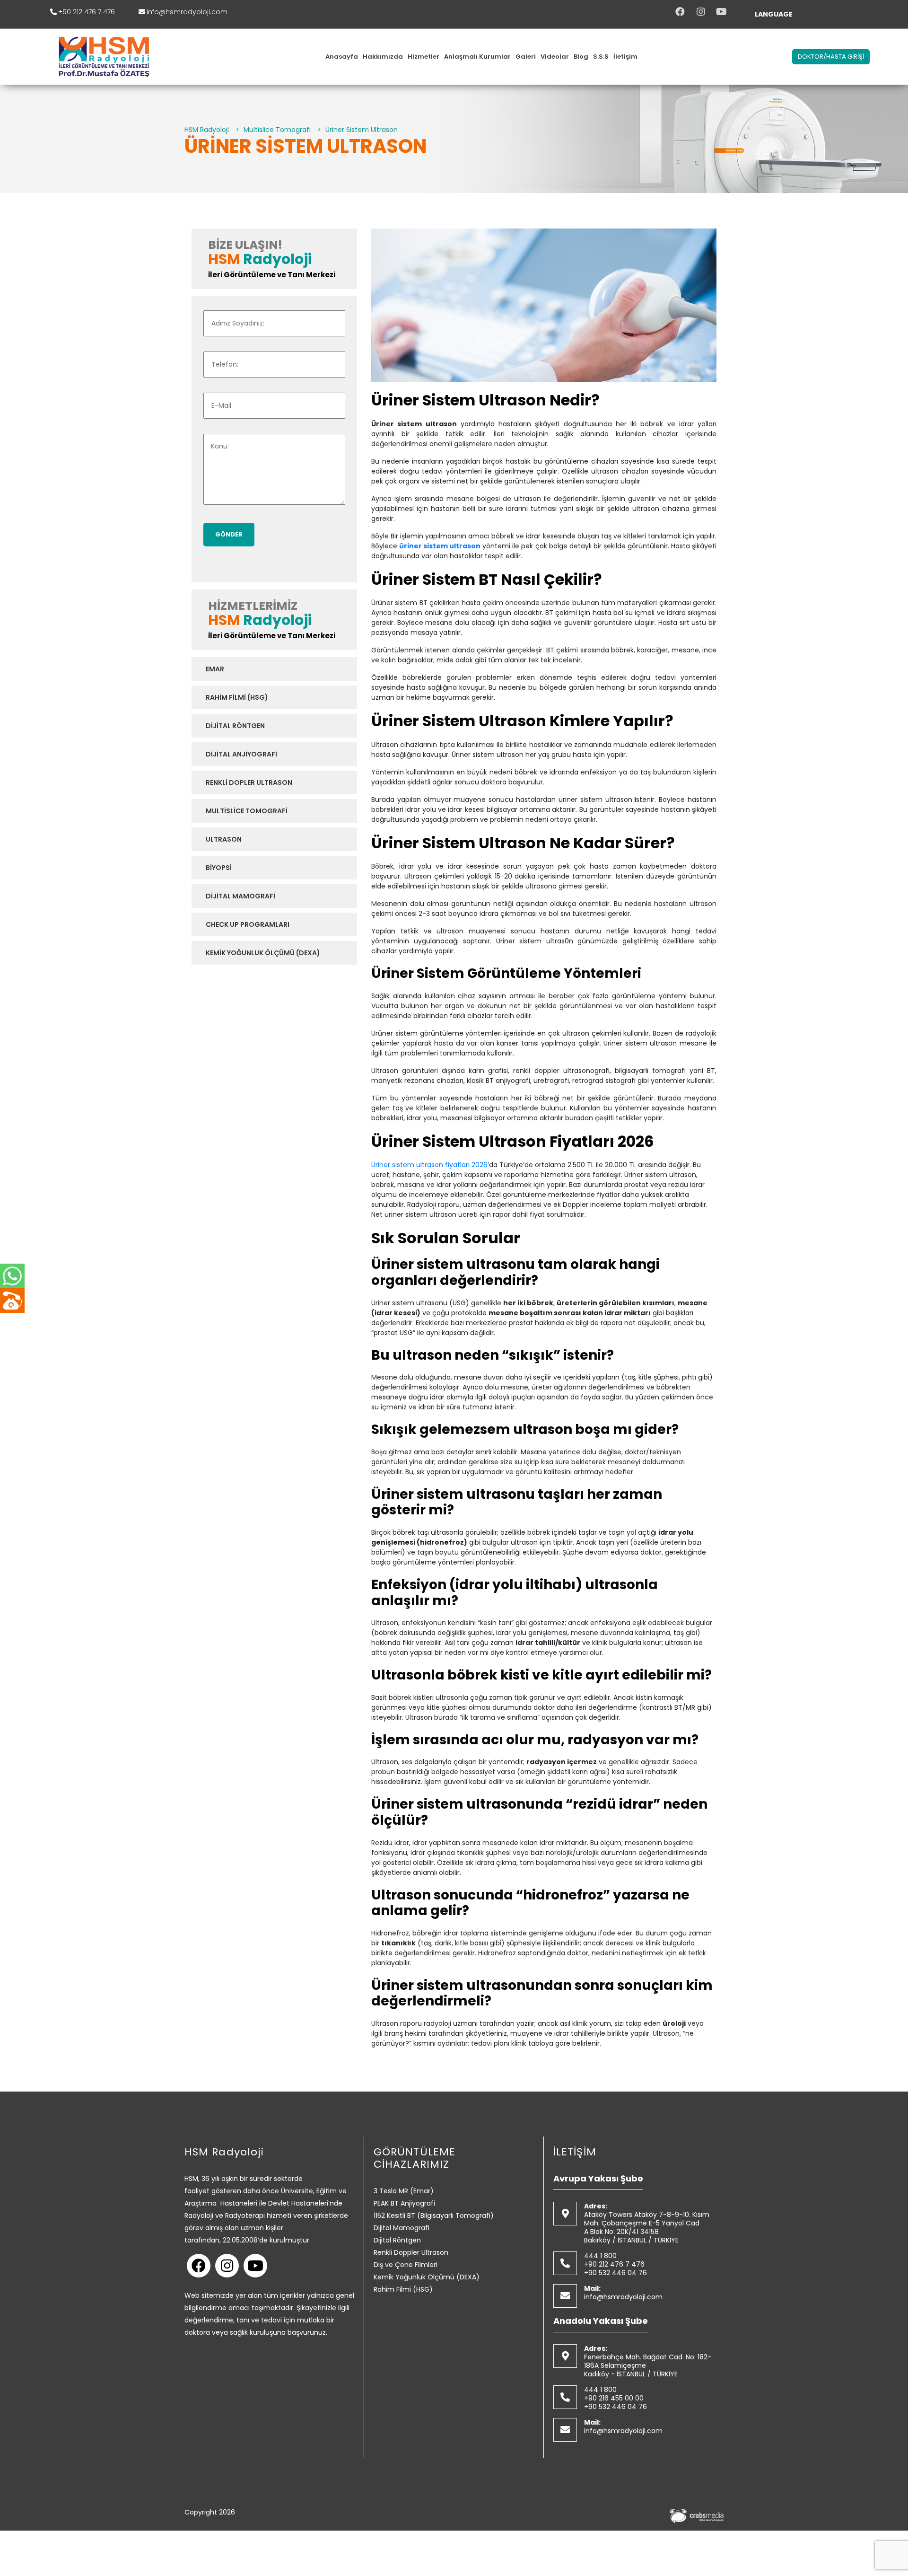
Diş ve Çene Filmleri (406, 2265)
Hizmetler (423, 57)
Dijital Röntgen (235, 726)
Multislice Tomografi (247, 811)
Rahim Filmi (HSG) (237, 697)
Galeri (526, 57)
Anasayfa (342, 57)
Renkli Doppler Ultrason (411, 2252)
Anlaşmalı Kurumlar (477, 57)
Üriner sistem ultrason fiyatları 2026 (429, 1165)
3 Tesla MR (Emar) (404, 2191)
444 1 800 (600, 2256)
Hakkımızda (383, 57)
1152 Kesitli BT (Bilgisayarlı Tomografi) (434, 2216)
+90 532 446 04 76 (616, 2273)
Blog (581, 57)
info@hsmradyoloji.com (187, 12)
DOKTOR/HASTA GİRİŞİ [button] (831, 57)
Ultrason (224, 839)
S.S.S (601, 57)
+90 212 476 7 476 (87, 12)
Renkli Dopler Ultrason (249, 782)
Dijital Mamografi (240, 896)
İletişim (625, 57)
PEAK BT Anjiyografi (404, 2203)
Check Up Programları (248, 924)
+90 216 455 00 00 (614, 2398)
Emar (215, 669)
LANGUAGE (774, 14)
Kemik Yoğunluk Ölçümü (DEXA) (263, 953)
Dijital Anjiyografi (241, 754)
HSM (224, 259)
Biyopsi (219, 868)
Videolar (555, 57)
